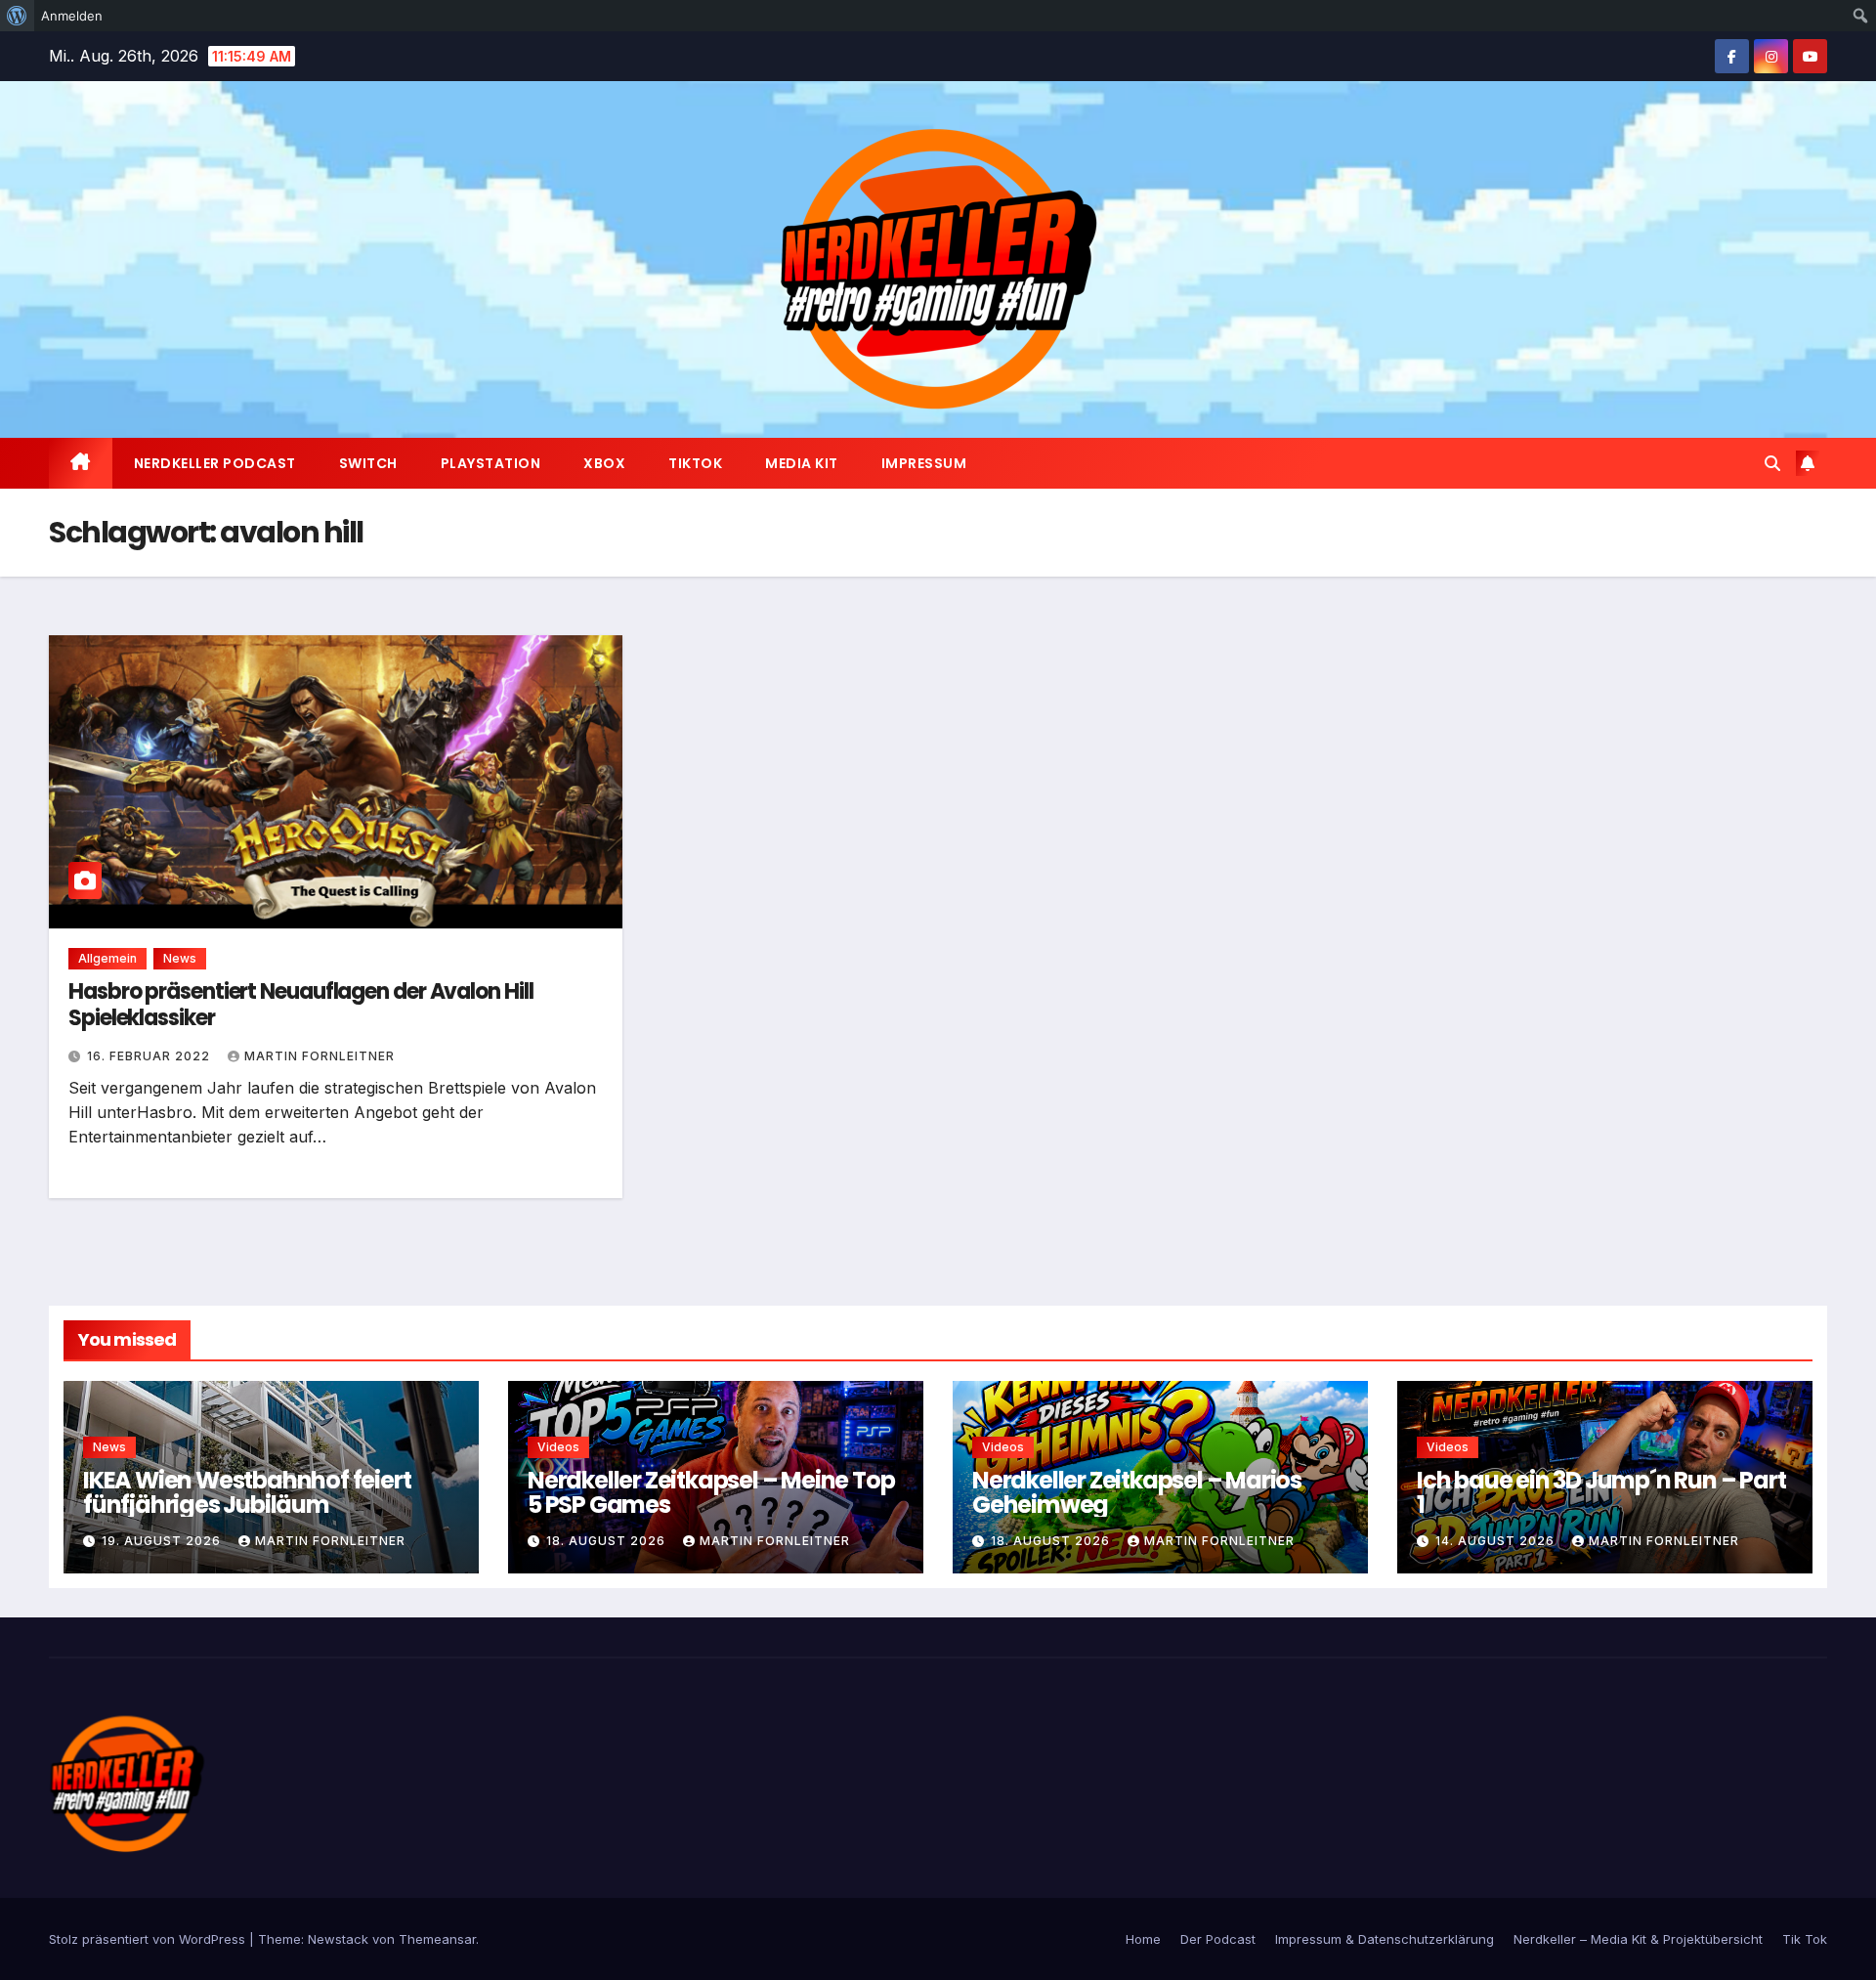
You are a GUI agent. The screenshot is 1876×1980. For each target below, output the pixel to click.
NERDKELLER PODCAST (215, 463)
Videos (558, 1447)
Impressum (924, 463)
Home (1143, 1939)
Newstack (338, 1939)
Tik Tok (1805, 1939)
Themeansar (437, 1939)
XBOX (604, 463)
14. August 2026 (1497, 1541)
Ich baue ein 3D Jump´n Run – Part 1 (1601, 1492)
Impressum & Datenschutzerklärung (1385, 1939)
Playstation (491, 463)
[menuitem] (17, 16)
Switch (368, 463)
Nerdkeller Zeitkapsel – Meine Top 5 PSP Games (711, 1492)
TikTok (695, 463)
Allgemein (107, 958)
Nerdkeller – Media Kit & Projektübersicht (1638, 1939)
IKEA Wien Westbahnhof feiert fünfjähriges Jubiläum (247, 1492)
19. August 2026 (163, 1541)
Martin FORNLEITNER (320, 1056)
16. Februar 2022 (150, 1056)
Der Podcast (1218, 1939)
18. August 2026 (608, 1541)
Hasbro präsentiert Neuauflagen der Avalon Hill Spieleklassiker (300, 1004)
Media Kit (802, 463)
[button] (1772, 463)
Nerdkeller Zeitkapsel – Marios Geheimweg (1137, 1492)
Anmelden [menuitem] (72, 16)
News (180, 958)
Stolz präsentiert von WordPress (149, 1939)
